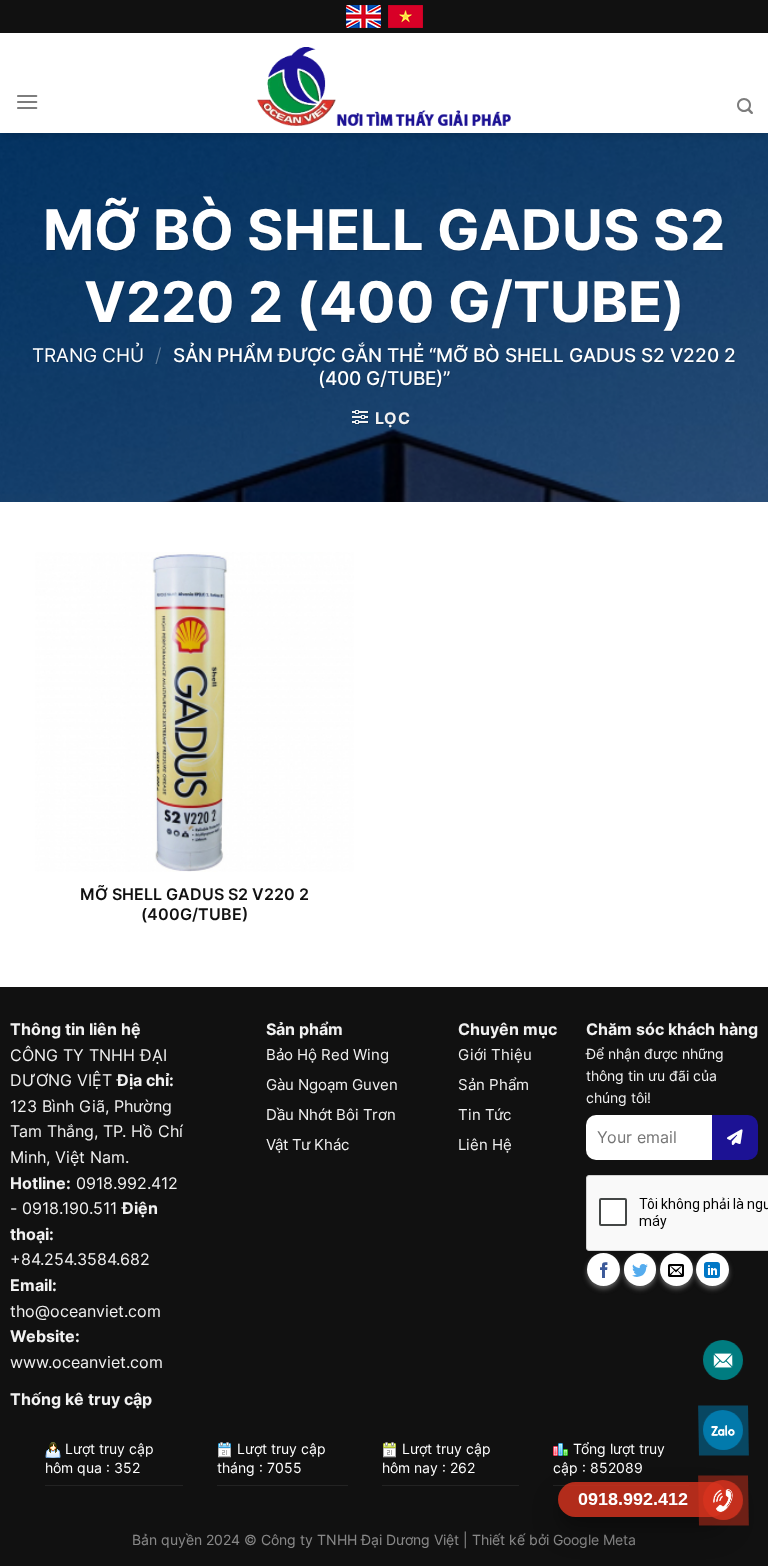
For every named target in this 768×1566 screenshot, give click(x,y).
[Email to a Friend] (676, 1269)
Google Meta (594, 1539)
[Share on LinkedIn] (712, 1269)
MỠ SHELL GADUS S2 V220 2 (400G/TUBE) (194, 904)
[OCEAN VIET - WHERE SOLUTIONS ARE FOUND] (384, 83)
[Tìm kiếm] (745, 106)
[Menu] (27, 101)
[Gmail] (723, 1359)
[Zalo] (723, 1429)
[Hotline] (723, 1499)
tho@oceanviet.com (85, 1311)
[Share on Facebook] (603, 1269)
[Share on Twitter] (640, 1269)
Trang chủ (88, 355)
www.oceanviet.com (86, 1362)
